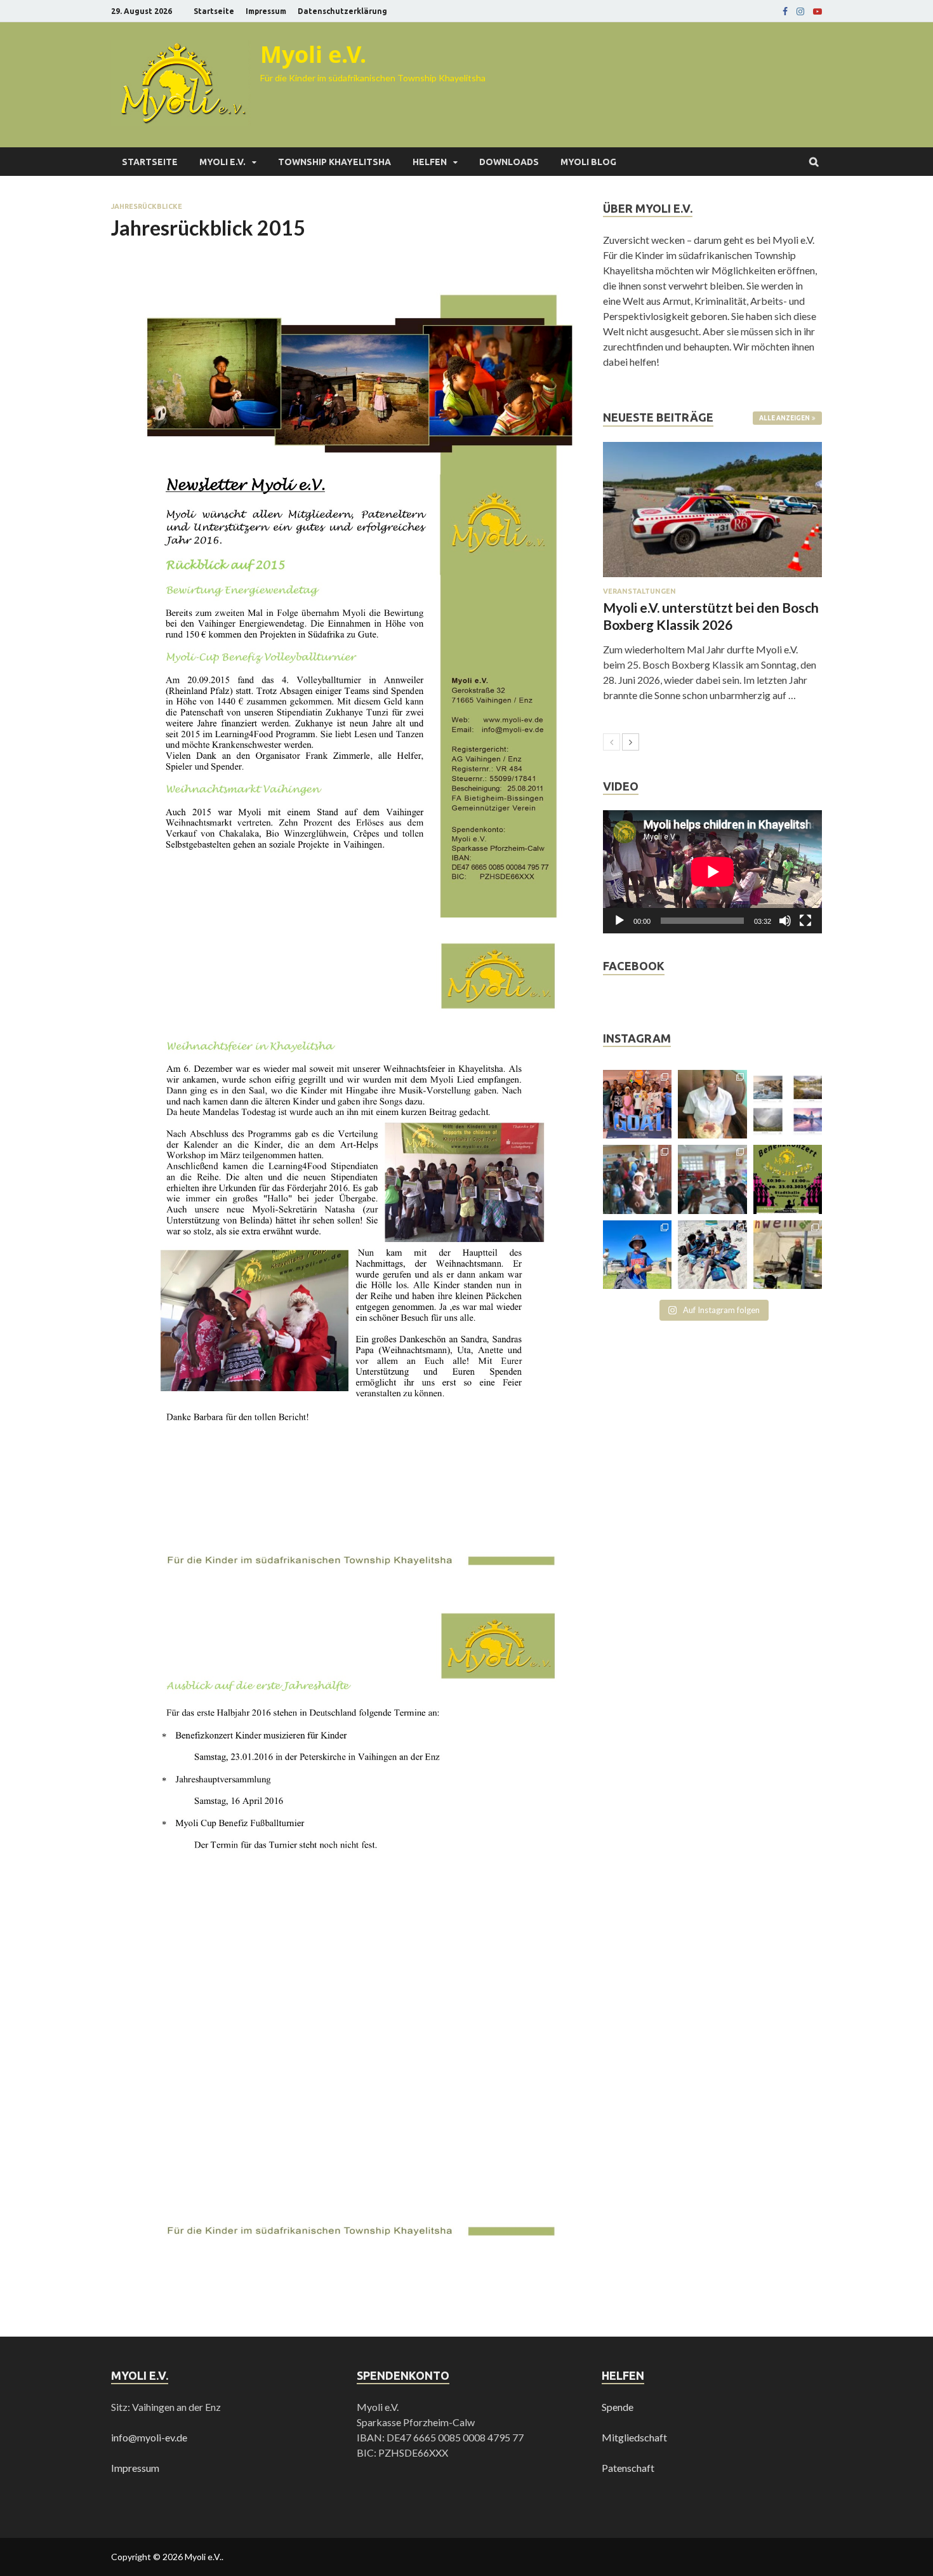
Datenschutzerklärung (342, 11)
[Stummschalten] (785, 921)
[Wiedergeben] (619, 921)
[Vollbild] (805, 921)
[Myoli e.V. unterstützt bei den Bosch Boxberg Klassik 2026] (712, 510)
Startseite (214, 11)
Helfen (430, 162)
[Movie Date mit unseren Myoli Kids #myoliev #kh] (637, 1104)
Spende (618, 2407)
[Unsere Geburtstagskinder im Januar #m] (712, 1104)
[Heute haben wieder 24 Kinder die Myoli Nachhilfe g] (637, 1179)
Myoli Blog (588, 162)
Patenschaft (628, 2468)
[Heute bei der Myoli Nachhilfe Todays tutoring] (712, 1179)
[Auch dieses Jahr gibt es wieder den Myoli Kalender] (788, 1104)
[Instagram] (800, 11)
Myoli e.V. (313, 54)
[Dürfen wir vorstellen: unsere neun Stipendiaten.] (637, 1255)
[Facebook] (785, 11)
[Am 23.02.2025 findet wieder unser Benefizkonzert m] (788, 1179)
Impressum (266, 11)
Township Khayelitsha (334, 162)
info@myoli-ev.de (149, 2437)
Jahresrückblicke (147, 206)
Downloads (509, 162)
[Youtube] (817, 11)
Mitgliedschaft (634, 2437)
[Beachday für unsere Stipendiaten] (712, 1255)
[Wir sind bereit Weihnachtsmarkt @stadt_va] (788, 1255)
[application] (712, 872)
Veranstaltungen (639, 591)
